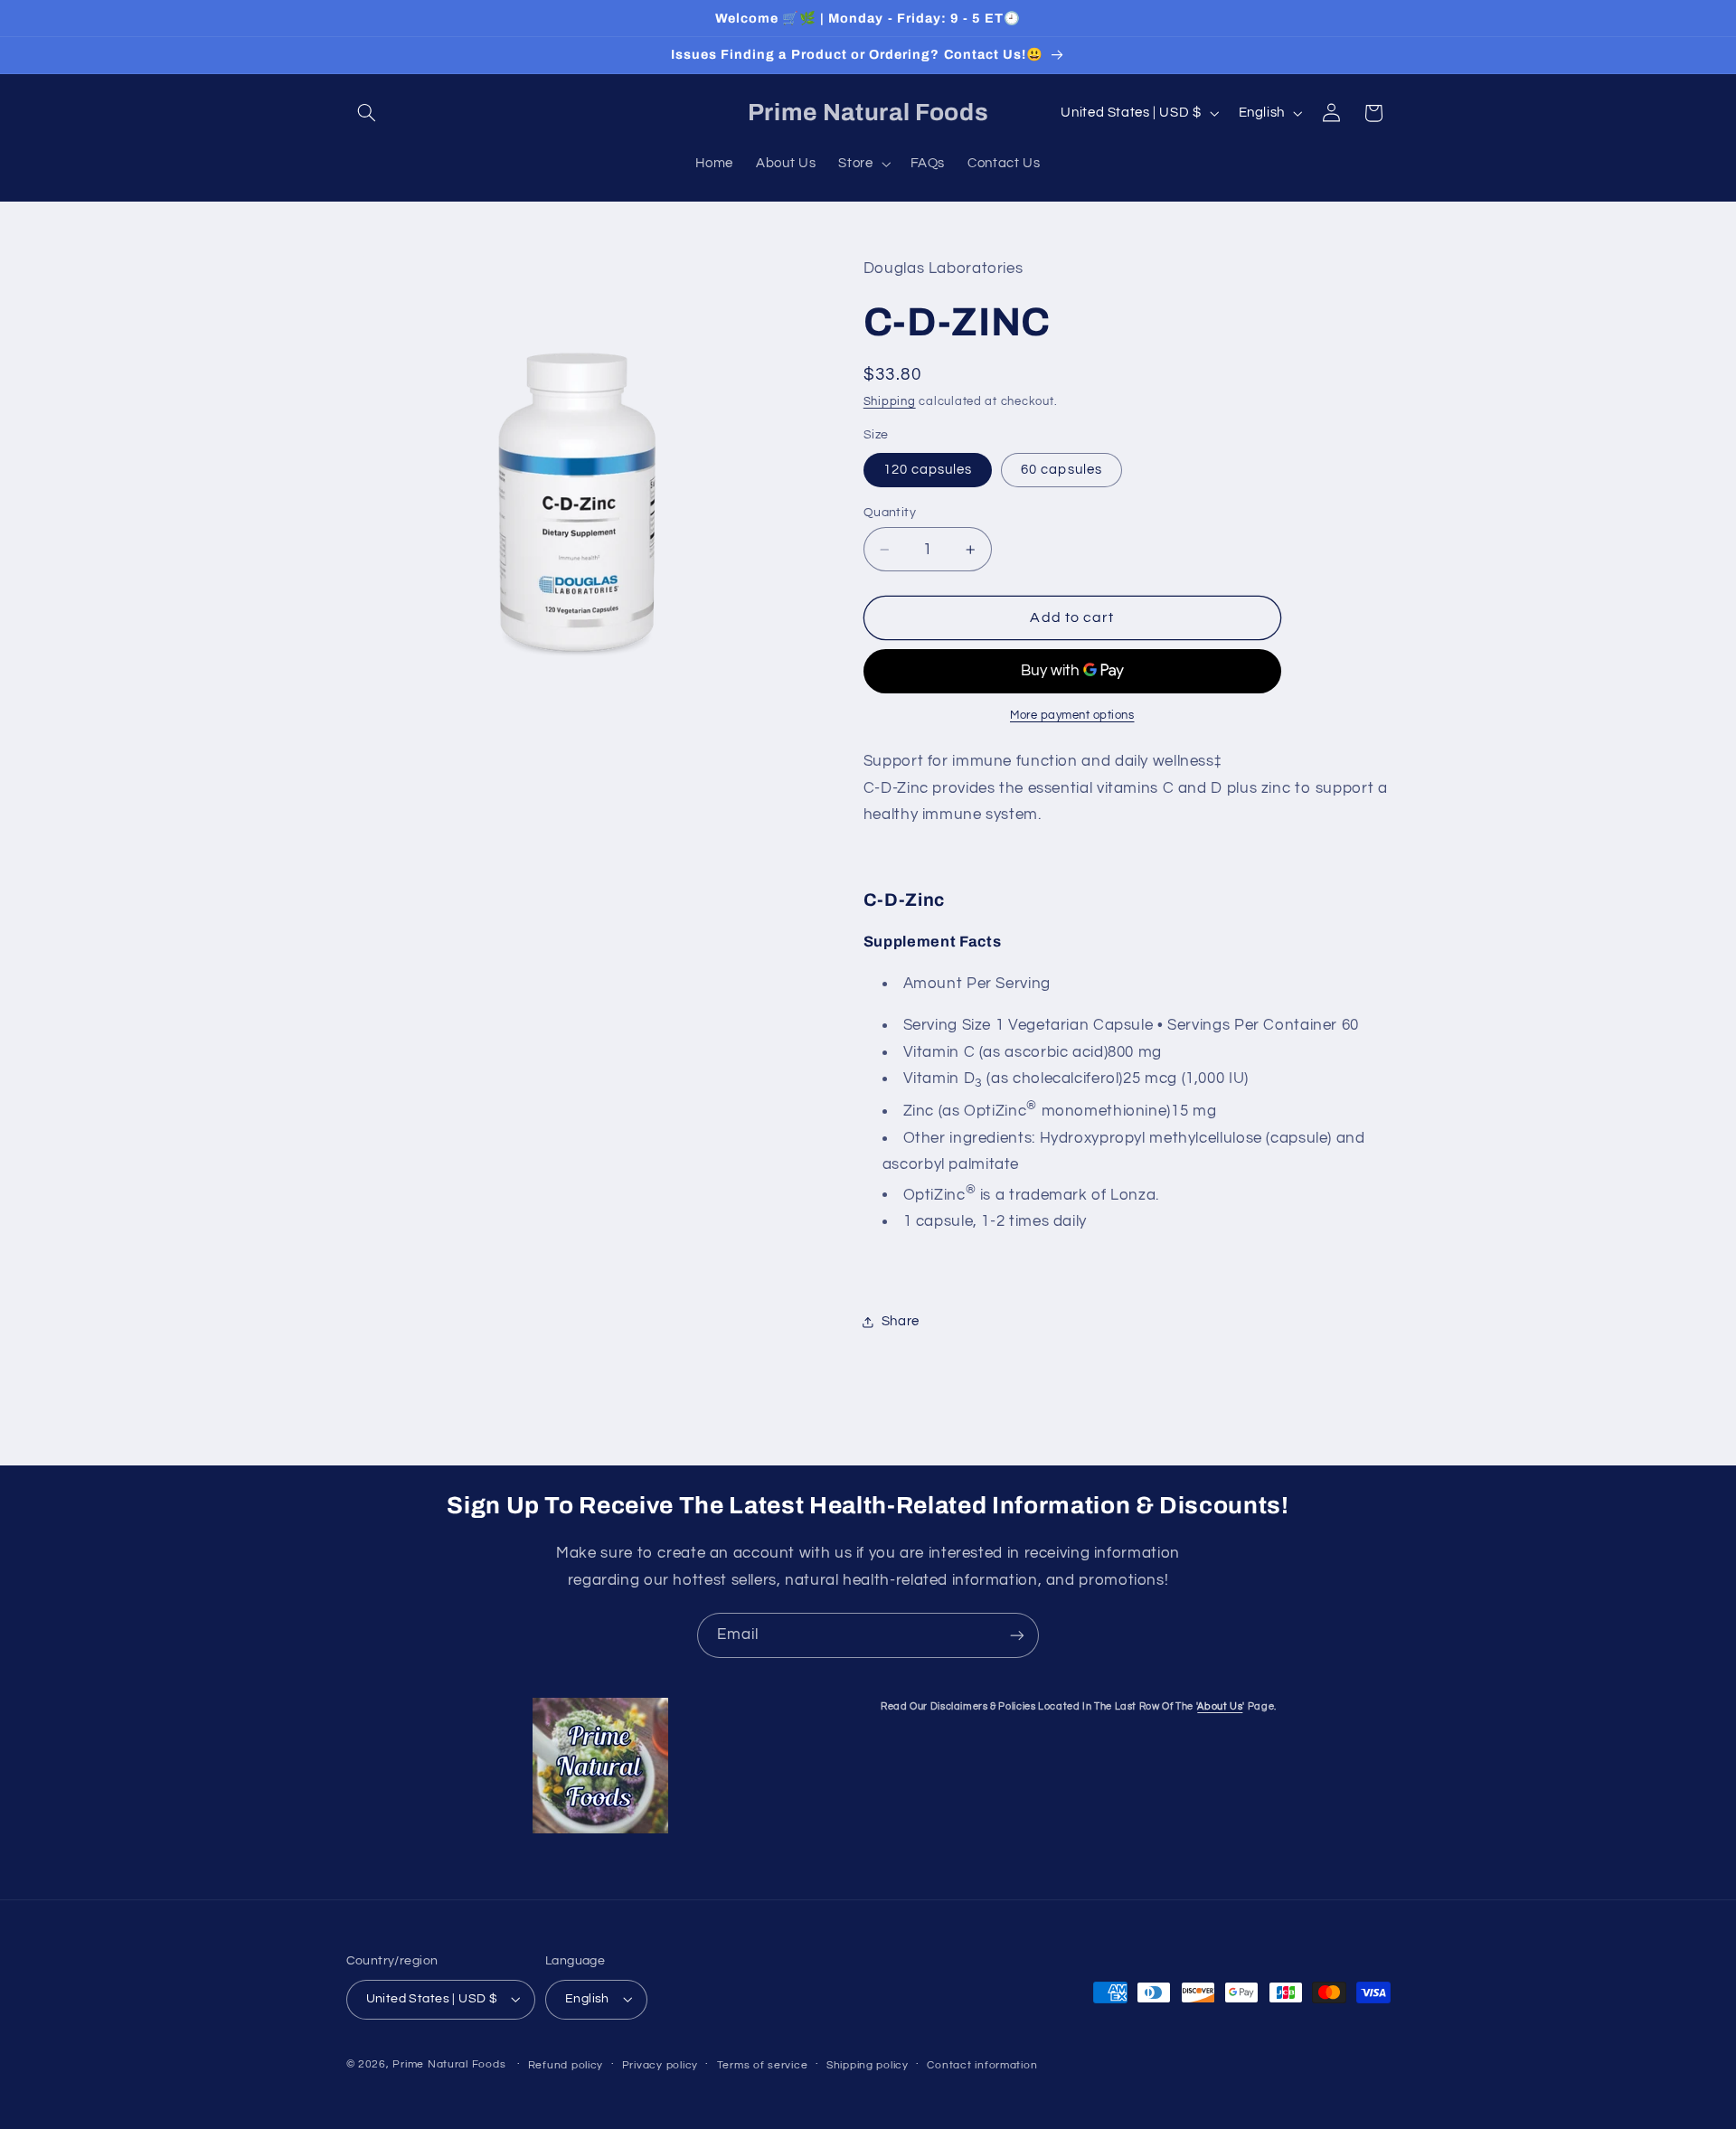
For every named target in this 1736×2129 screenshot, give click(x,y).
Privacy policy (660, 2065)
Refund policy (566, 2065)
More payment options (1072, 716)
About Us (1220, 1706)
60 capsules (1061, 470)
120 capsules (928, 470)
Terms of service (763, 2065)
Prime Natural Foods (449, 2064)
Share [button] (901, 1322)
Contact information (982, 2065)
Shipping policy (868, 2065)
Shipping (890, 402)
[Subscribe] (1017, 1635)
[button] (367, 113)
